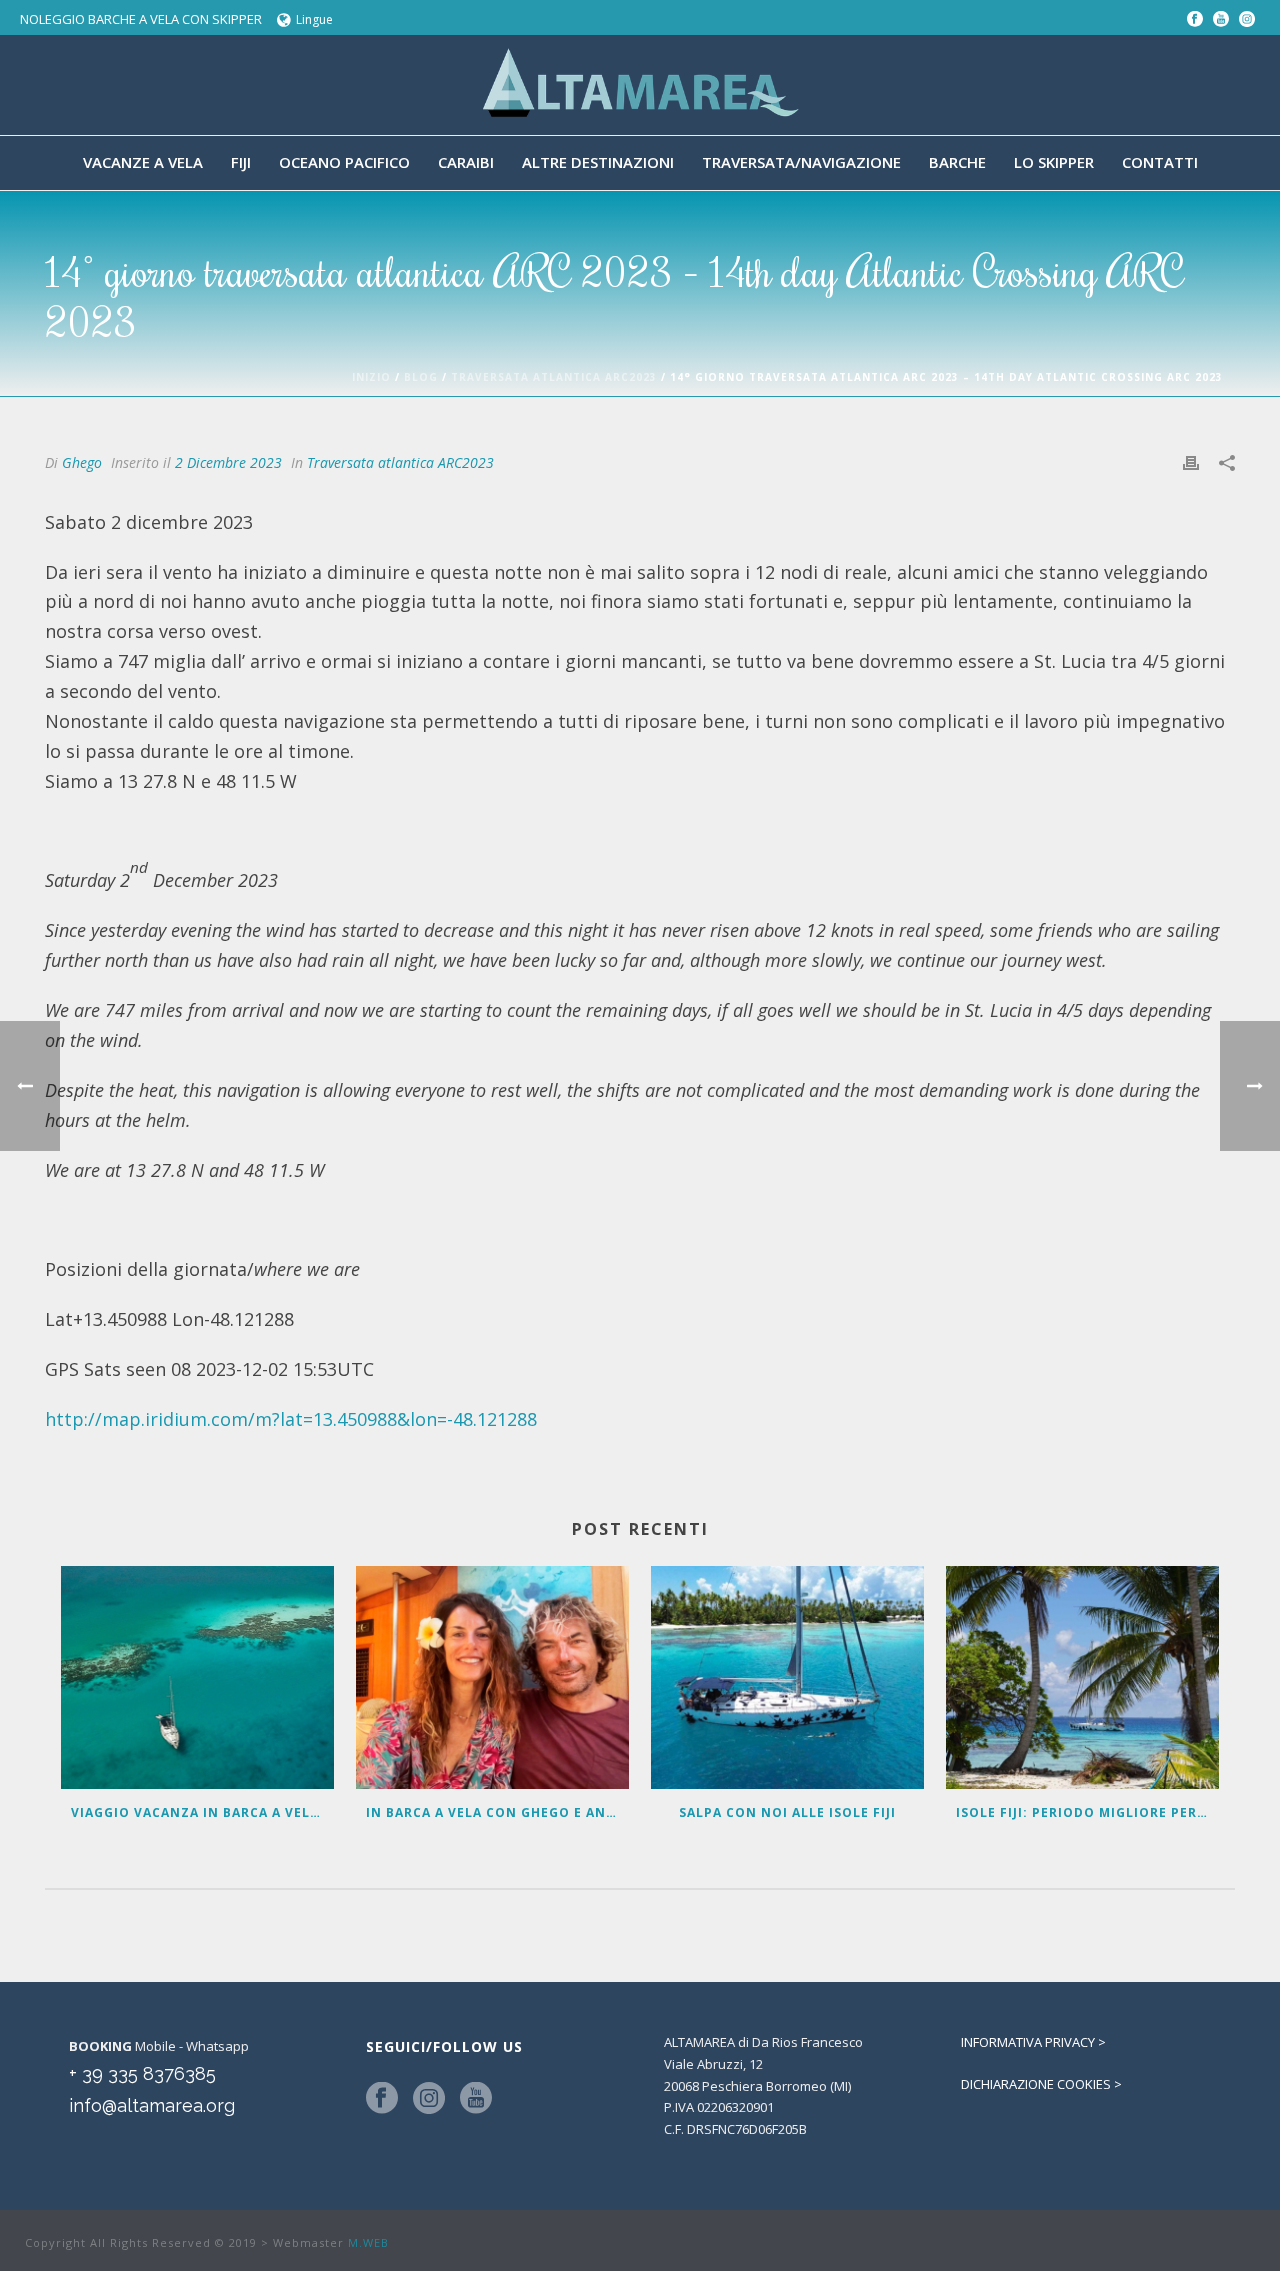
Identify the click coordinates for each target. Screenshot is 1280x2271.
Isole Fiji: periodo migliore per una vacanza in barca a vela (1087, 1812)
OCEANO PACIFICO (344, 162)
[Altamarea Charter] (639, 85)
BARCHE (957, 162)
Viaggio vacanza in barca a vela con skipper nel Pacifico (202, 1812)
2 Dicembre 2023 (228, 462)
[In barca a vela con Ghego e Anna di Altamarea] (492, 1678)
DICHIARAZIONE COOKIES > (1041, 2084)
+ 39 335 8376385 (142, 2073)
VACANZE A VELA (143, 162)
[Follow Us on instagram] (429, 2099)
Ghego (82, 462)
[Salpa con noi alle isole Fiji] (787, 1678)
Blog (421, 377)
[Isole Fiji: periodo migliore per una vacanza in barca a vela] (1082, 1678)
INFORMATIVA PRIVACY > (1033, 2042)
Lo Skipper (1054, 162)
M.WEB (368, 2242)
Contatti (1160, 162)
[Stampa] (1191, 462)
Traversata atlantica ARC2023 (554, 377)
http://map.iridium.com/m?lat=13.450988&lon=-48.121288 (291, 1419)
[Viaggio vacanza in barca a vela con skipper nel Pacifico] (197, 1678)
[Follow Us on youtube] (476, 2099)
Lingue (314, 19)
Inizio (371, 377)
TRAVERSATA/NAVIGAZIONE (801, 162)
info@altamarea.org (152, 2105)
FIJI (241, 162)
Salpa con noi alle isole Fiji (787, 1812)
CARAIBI (466, 162)
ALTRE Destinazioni (598, 162)
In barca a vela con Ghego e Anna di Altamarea (497, 1812)
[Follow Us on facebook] (382, 2099)
